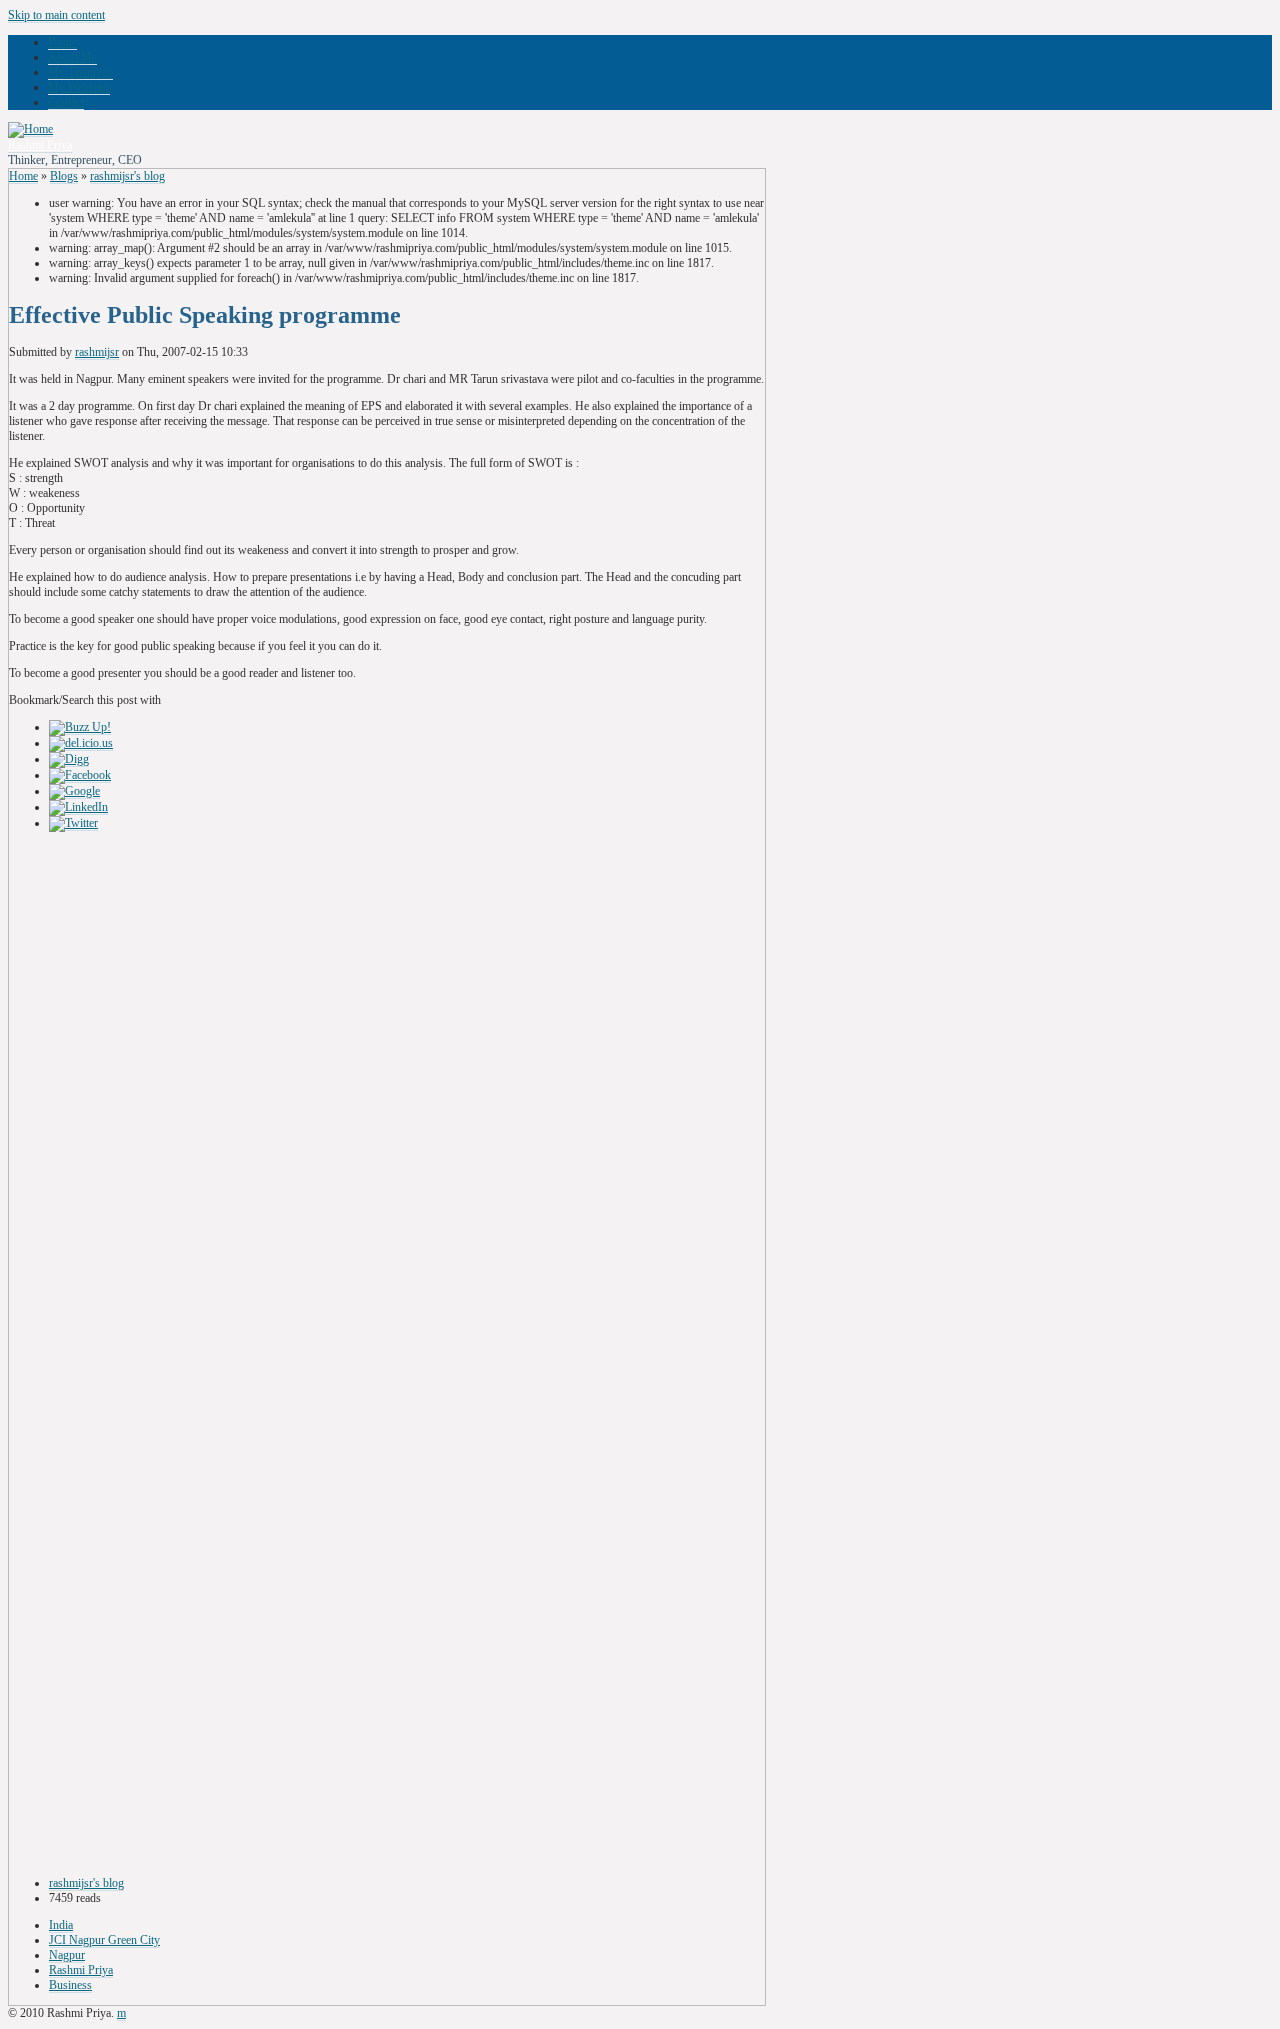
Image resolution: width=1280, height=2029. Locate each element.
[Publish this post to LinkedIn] (78, 807)
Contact (66, 102)
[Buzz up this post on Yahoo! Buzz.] (80, 727)
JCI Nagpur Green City (104, 1940)
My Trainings (80, 72)
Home (62, 42)
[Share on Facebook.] (80, 775)
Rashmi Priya (40, 145)
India (61, 1925)
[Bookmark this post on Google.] (74, 791)
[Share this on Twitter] (73, 823)
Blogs (64, 176)
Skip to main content (56, 15)
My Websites (79, 87)
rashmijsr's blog (127, 176)
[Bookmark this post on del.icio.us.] (81, 743)
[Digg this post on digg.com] (69, 759)
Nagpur (67, 1955)
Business (70, 1985)
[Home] (30, 129)
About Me (72, 57)
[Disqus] (387, 1094)
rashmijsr (97, 352)
